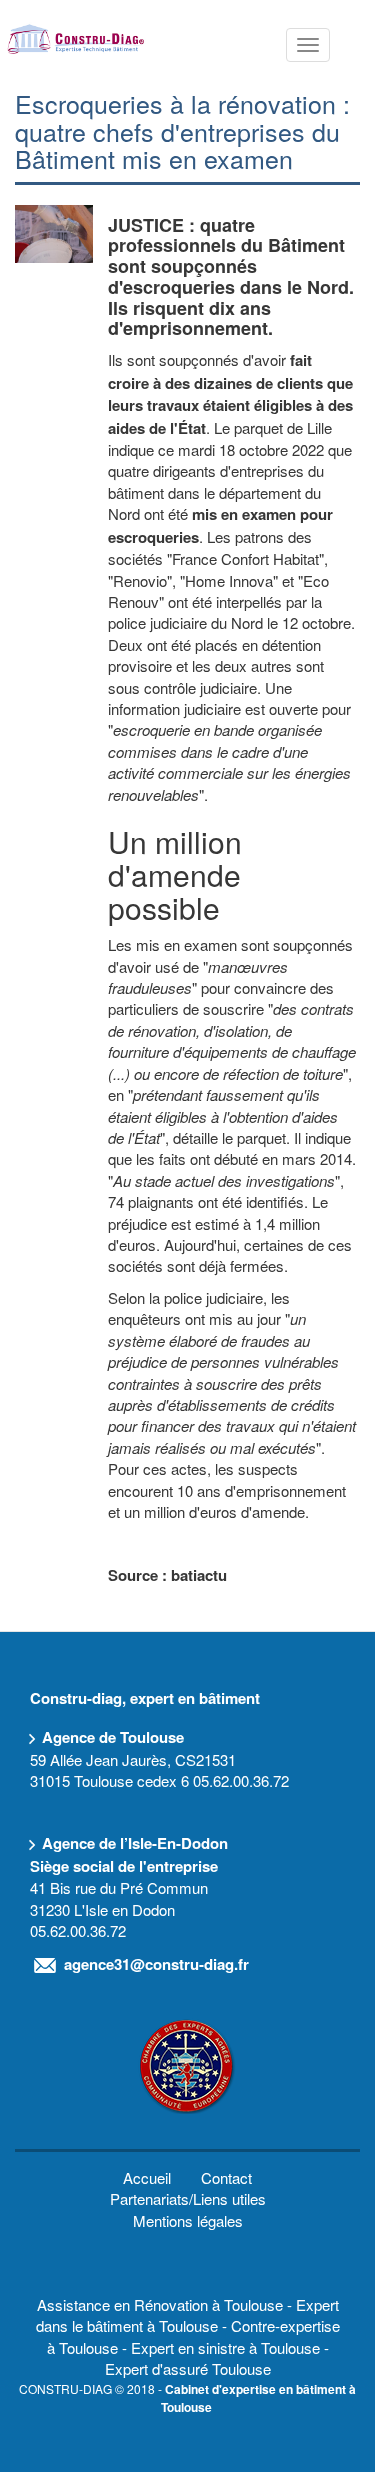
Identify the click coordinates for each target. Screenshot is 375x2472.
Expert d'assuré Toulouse (188, 2368)
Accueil (147, 2177)
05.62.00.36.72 (241, 1780)
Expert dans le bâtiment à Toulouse (187, 2315)
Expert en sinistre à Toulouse (225, 2347)
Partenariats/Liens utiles (188, 2198)
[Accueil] (76, 37)
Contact (226, 2177)
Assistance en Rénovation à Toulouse (160, 2304)
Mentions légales (188, 2220)
